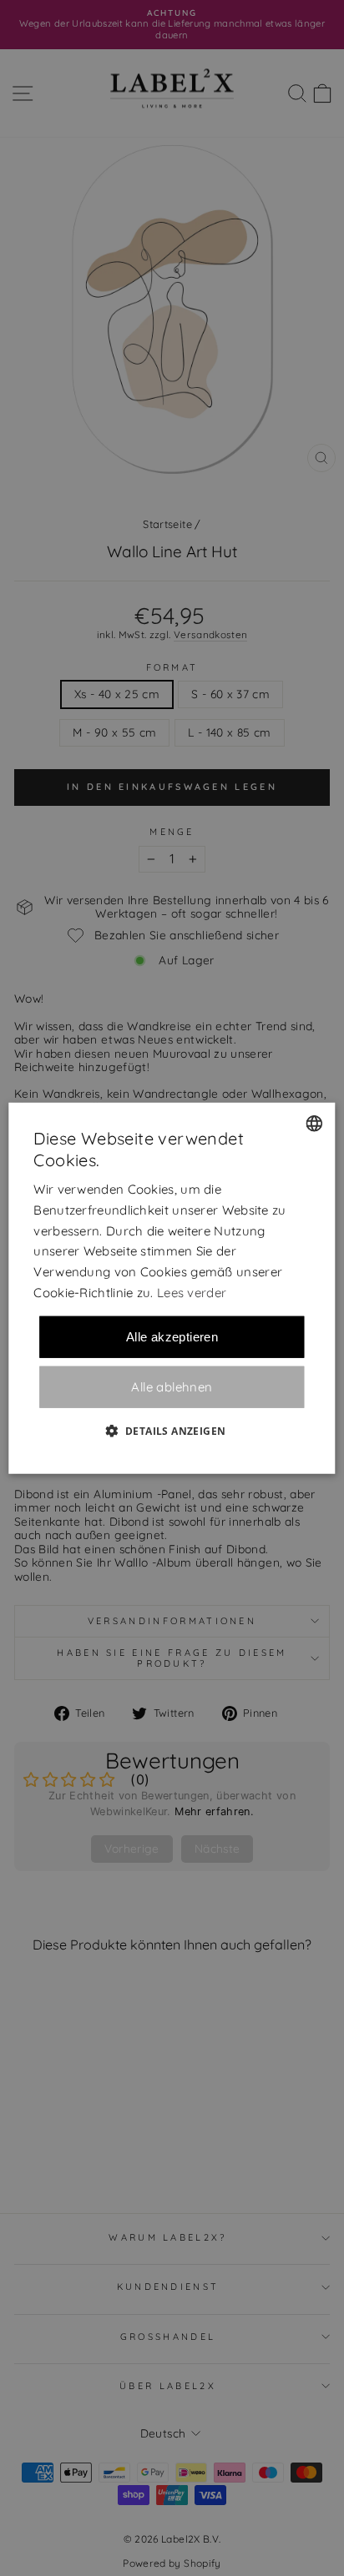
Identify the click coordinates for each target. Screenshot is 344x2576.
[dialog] (172, 1288)
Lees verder (192, 1293)
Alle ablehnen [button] (172, 1387)
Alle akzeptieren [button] (172, 1336)
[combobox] (315, 1124)
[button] (172, 1430)
